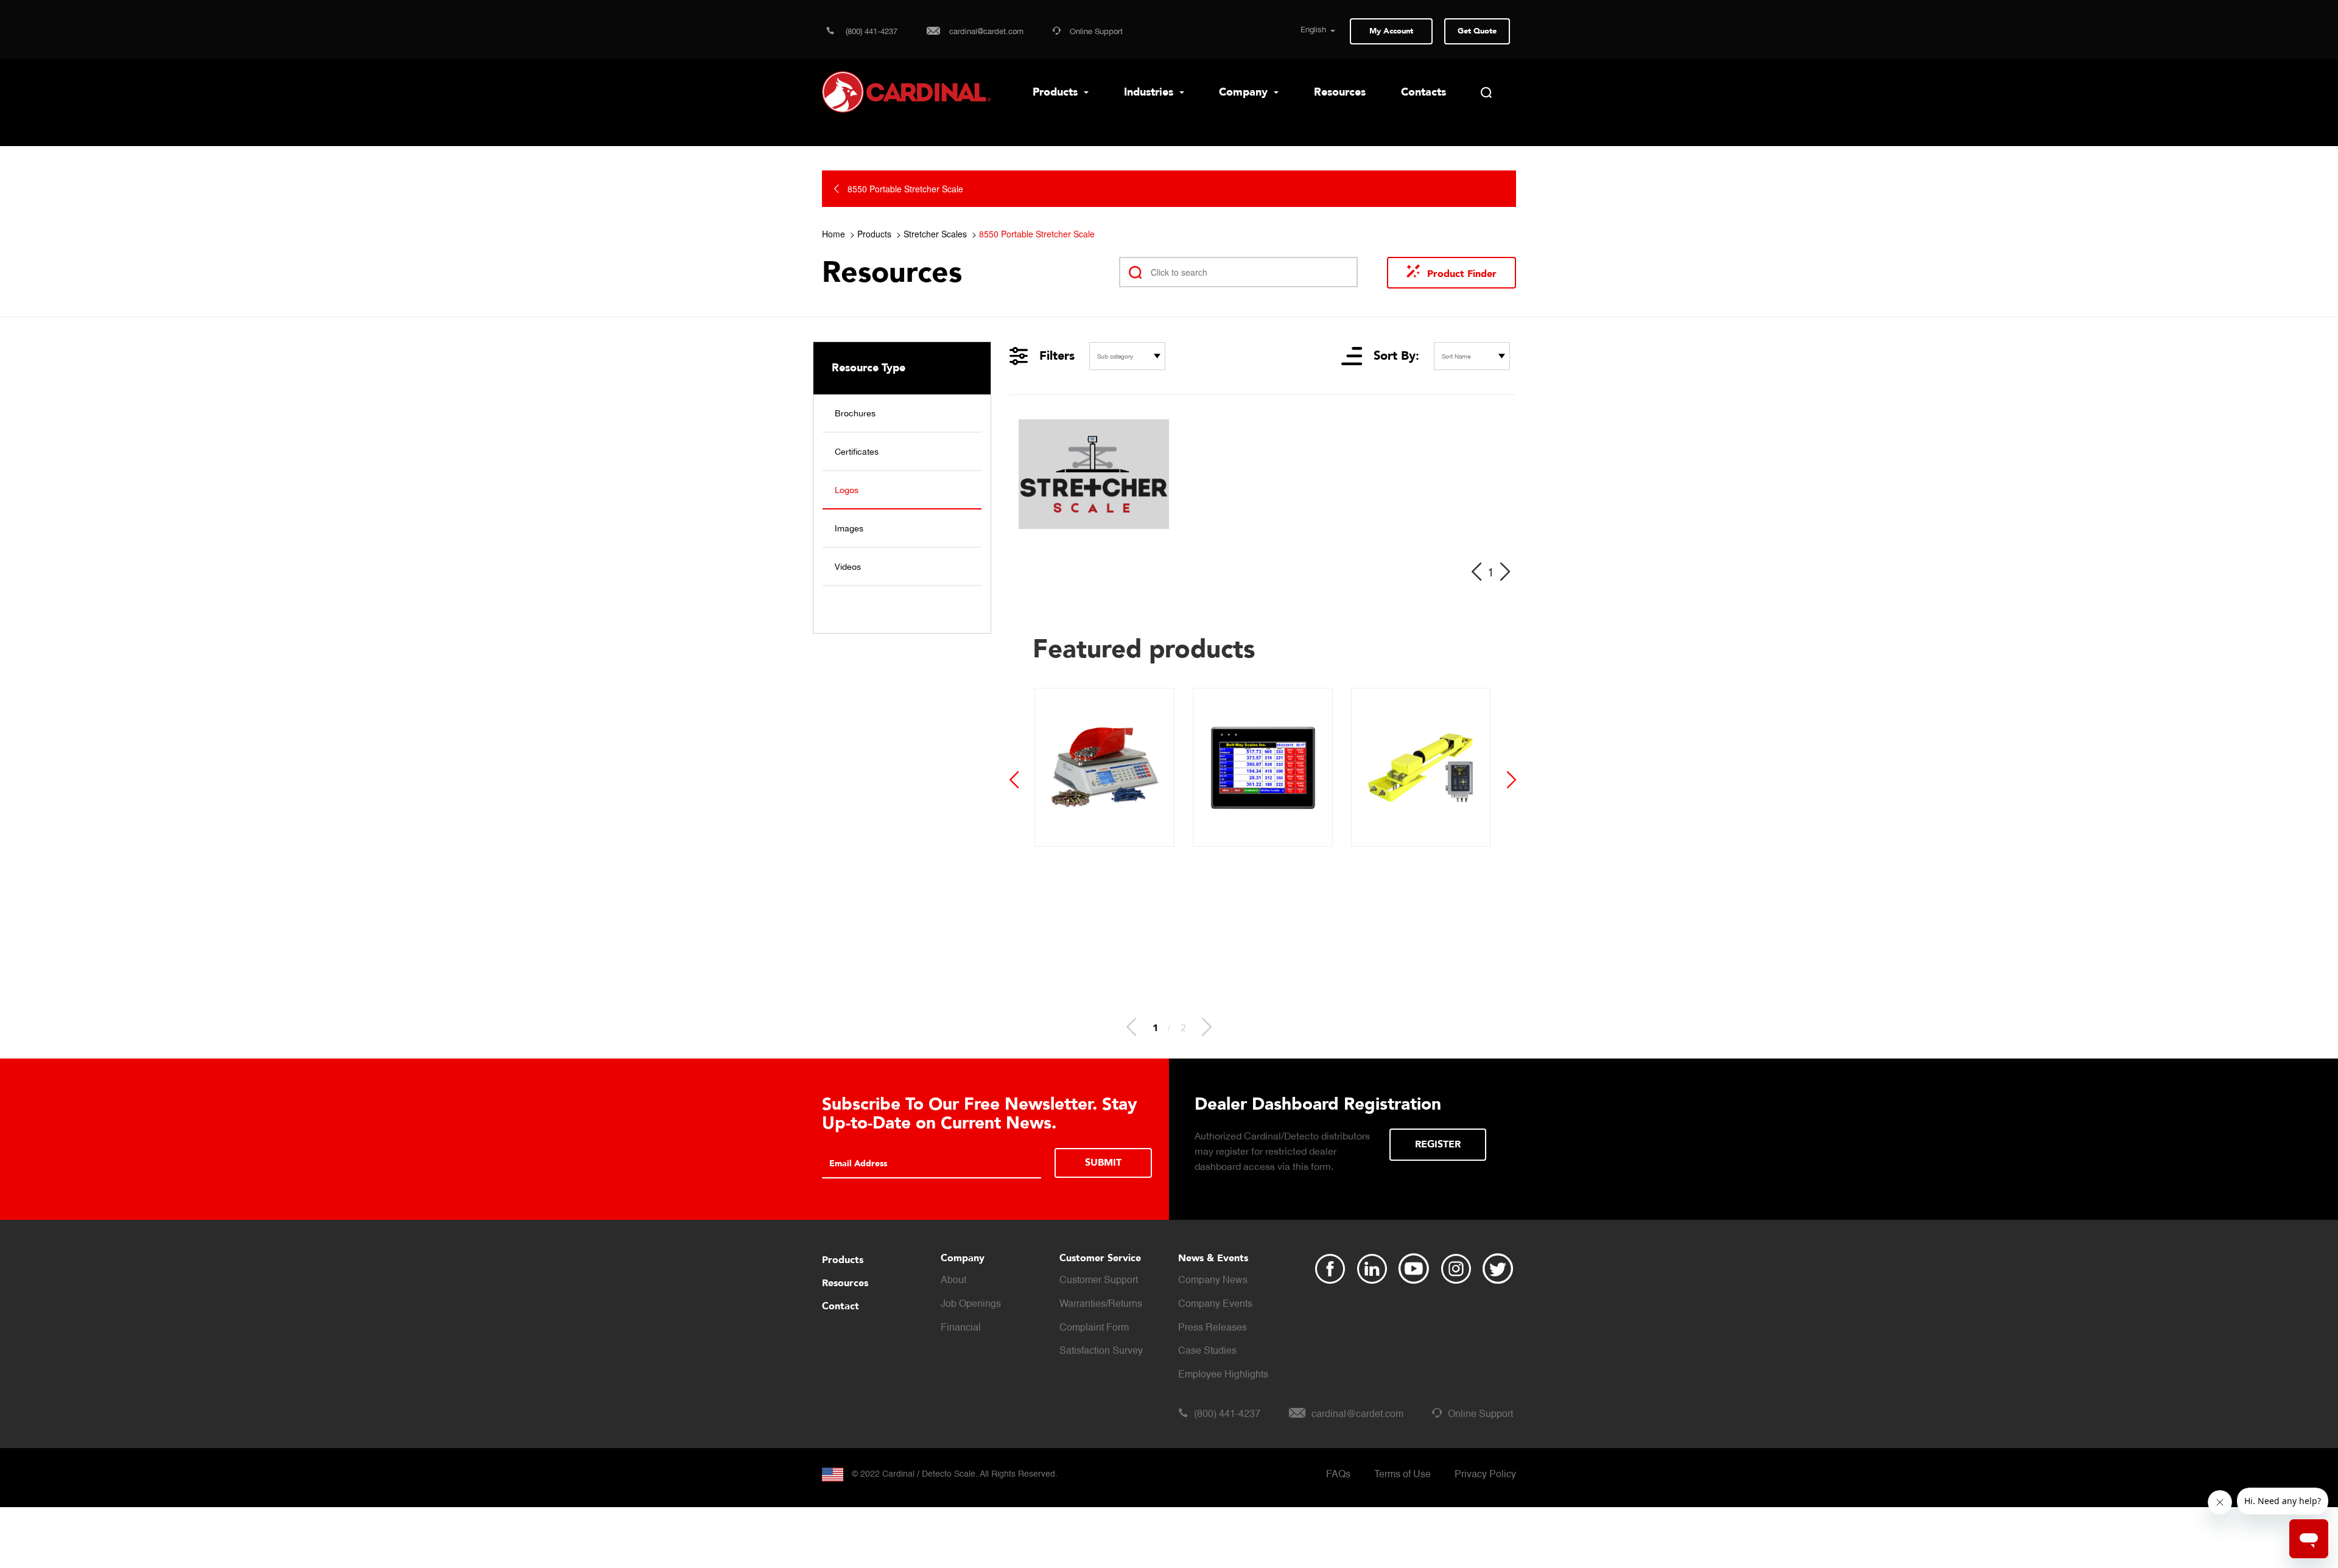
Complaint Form (1094, 1328)
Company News (1213, 1281)
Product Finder (1462, 274)
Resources (1340, 92)
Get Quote (1477, 31)
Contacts (1424, 92)
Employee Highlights (1223, 1375)
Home (834, 234)
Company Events (1215, 1304)
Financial (961, 1328)
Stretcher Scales (935, 234)
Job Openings (971, 1304)
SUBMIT (1103, 1163)
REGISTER (1438, 1144)
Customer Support (1099, 1281)
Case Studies (1207, 1351)
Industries (1150, 92)
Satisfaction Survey (1101, 1351)
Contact (841, 1306)
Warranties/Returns (1101, 1304)
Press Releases (1213, 1328)
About (953, 1281)
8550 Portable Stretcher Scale (1037, 234)
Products (1057, 92)
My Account (1391, 31)
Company (1245, 92)
